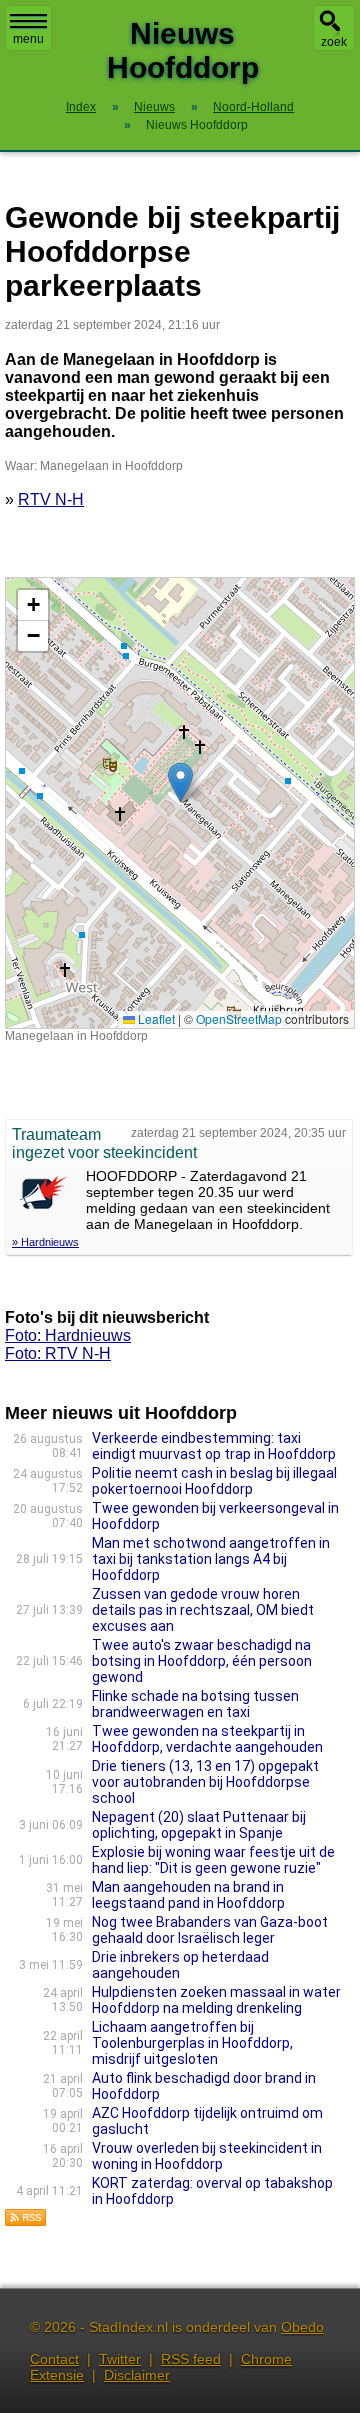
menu (28, 39)
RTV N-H (51, 499)
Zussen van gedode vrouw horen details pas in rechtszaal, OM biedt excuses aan (203, 1610)
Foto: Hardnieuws (68, 1335)
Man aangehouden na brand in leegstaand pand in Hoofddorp (188, 1895)
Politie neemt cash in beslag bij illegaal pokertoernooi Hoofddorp (214, 1481)
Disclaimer (137, 2375)
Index (81, 107)
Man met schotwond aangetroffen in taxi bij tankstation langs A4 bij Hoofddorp (211, 1559)
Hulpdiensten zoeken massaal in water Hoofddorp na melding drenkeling (216, 2000)
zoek (334, 42)
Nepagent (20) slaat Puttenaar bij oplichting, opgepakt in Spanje (199, 1825)
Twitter (120, 2359)
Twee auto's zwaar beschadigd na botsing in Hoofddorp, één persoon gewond (202, 1661)
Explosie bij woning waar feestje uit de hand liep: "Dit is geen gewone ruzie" (213, 1860)
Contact (54, 2359)
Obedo (302, 2327)
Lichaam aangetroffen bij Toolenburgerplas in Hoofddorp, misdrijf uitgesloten (192, 2043)
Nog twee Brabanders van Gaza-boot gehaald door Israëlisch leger (210, 1930)
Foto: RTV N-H (58, 1353)
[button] (180, 782)
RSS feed (191, 2359)
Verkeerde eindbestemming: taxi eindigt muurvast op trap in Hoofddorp (214, 1446)
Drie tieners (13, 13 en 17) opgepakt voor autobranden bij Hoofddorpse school (205, 1782)
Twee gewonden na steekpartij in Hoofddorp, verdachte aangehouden (207, 1739)
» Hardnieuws (45, 1242)
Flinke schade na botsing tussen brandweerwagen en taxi (195, 1704)
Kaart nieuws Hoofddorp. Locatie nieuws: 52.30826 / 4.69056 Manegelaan (177, 802)
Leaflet (155, 1018)
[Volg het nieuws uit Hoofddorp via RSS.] (26, 2221)
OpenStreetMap (239, 1018)
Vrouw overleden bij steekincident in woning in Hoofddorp (207, 2156)
